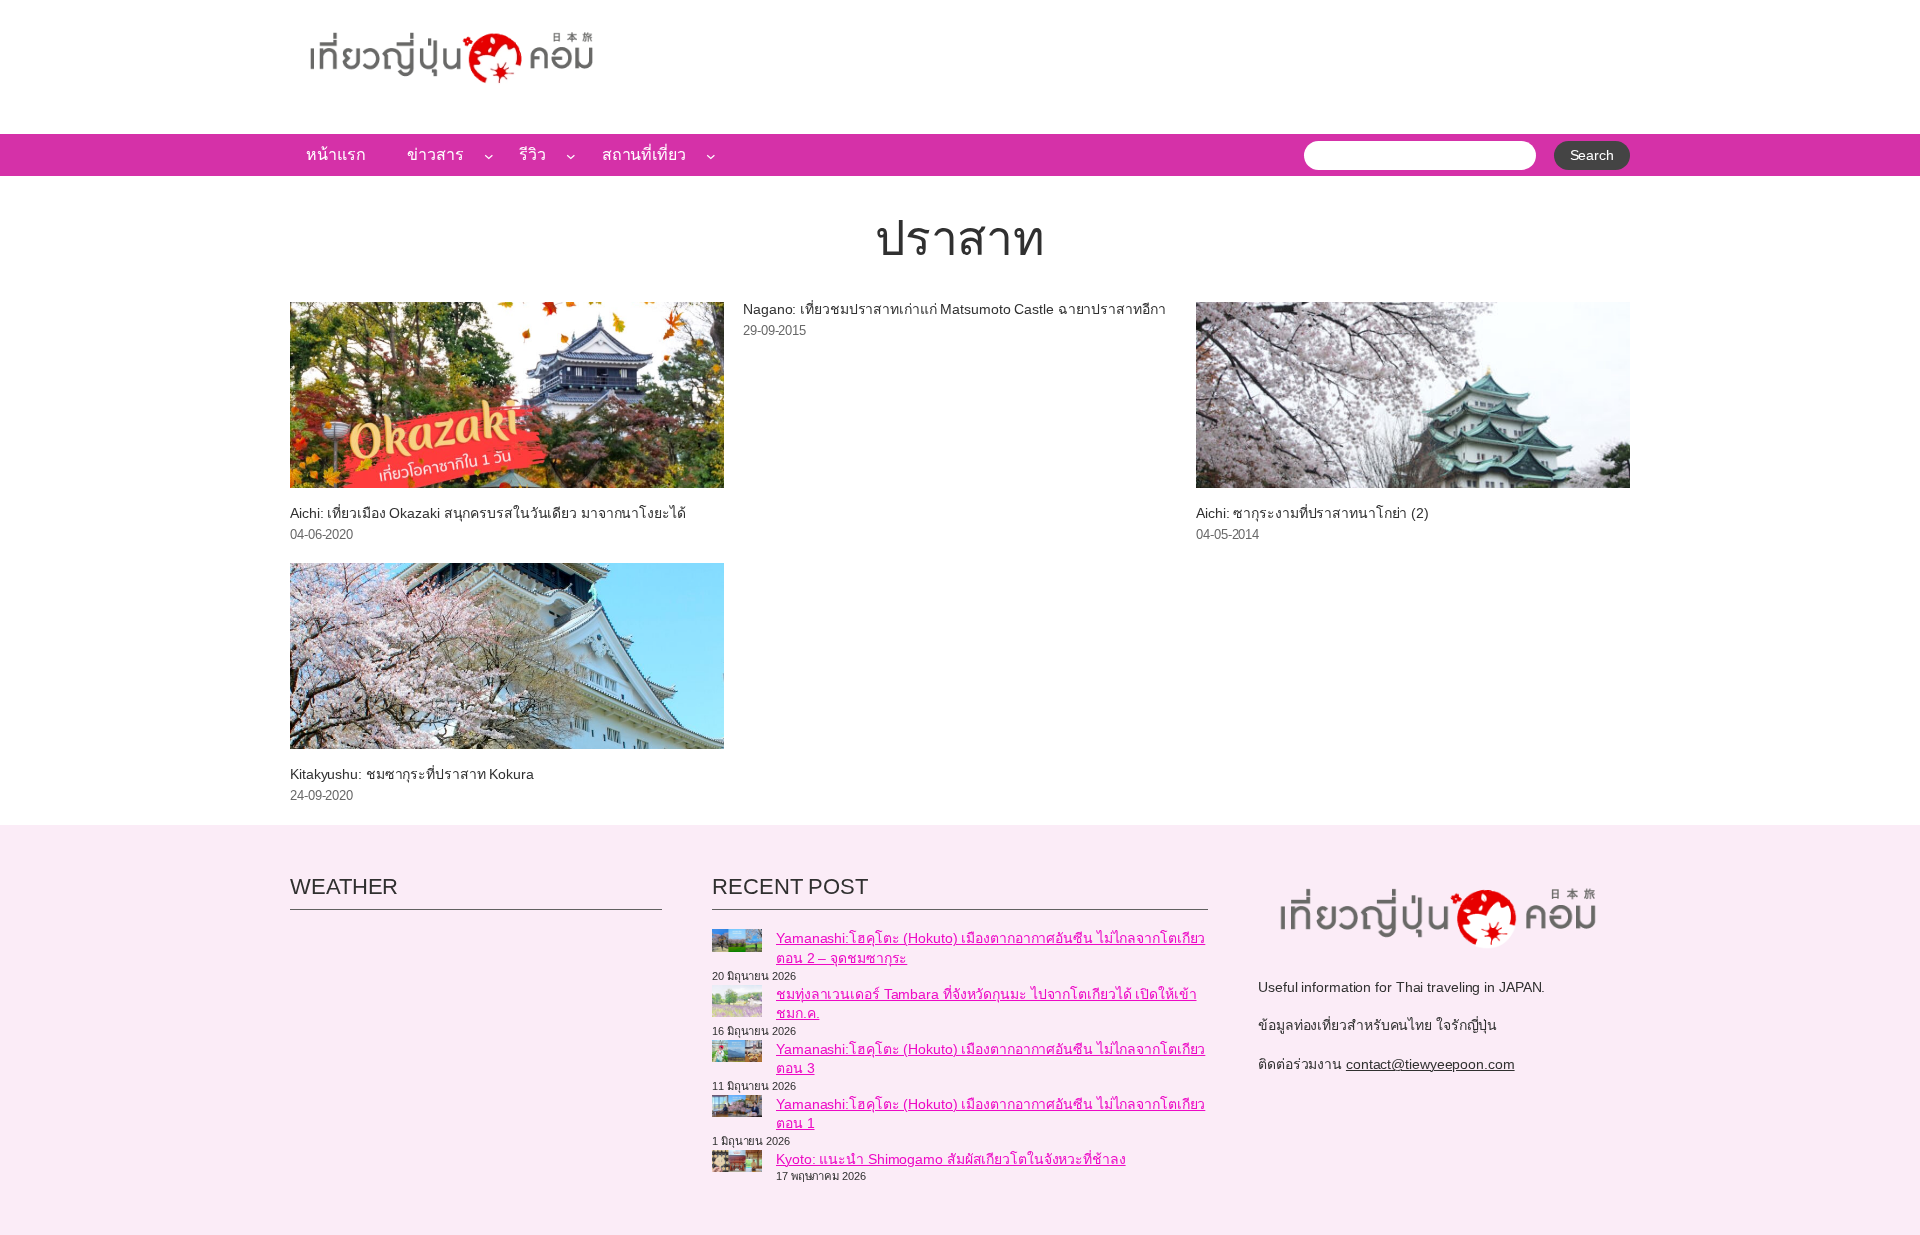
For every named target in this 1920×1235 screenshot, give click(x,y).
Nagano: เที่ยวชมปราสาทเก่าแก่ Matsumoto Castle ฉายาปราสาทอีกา (954, 309)
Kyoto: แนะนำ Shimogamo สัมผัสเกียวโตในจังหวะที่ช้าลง (951, 1159)
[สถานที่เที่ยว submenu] (711, 155)
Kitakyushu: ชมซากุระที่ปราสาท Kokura (412, 774)
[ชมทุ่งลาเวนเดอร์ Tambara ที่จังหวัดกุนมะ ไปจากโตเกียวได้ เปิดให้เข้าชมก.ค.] (737, 1004)
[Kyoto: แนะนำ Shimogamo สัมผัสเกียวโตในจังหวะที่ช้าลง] (737, 1164)
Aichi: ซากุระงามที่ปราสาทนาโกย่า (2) (1312, 513)
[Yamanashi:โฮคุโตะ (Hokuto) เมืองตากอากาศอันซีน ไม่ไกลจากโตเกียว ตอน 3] (737, 1054)
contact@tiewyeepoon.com (1430, 1064)
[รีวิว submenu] (571, 155)
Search (1592, 155)
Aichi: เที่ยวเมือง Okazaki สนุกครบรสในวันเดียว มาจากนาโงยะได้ (488, 513)
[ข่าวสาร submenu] (489, 155)
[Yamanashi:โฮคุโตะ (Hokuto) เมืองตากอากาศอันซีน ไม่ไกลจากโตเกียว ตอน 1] (737, 1109)
